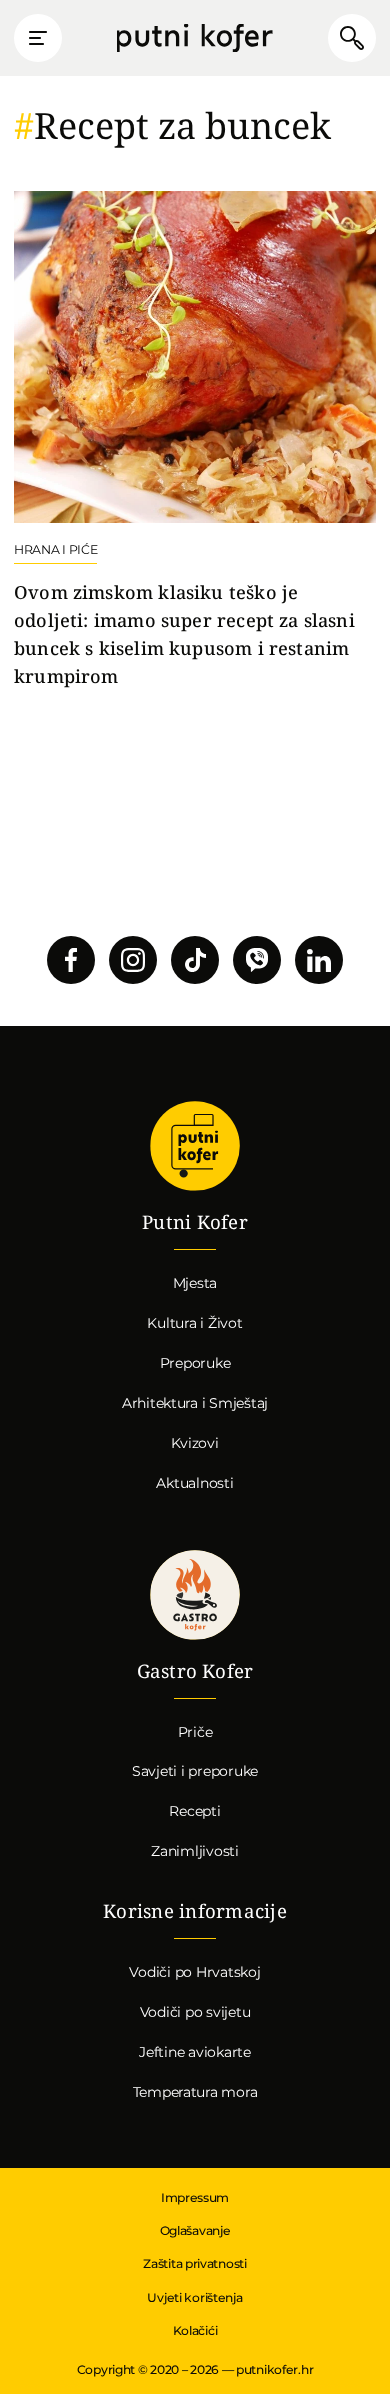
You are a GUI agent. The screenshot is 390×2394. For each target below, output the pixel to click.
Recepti (194, 1811)
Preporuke (195, 1363)
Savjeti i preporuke (195, 1771)
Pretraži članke (352, 38)
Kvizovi (194, 1443)
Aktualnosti (194, 1483)
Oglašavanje (195, 2230)
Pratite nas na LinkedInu (319, 960)
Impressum (195, 2197)
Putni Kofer (195, 38)
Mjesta (195, 1283)
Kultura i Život (194, 1323)
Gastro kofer (195, 1595)
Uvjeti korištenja (194, 2297)
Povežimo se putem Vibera (257, 960)
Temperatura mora (195, 2092)
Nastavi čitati (195, 440)
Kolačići (195, 2330)
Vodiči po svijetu (195, 2012)
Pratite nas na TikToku (195, 960)
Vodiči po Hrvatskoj (194, 1972)
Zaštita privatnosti (194, 2263)
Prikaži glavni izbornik (38, 38)
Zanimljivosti (195, 1851)
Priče (195, 1732)
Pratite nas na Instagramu (133, 960)
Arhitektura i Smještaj (195, 1403)
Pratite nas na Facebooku (71, 960)
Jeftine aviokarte (195, 2052)
